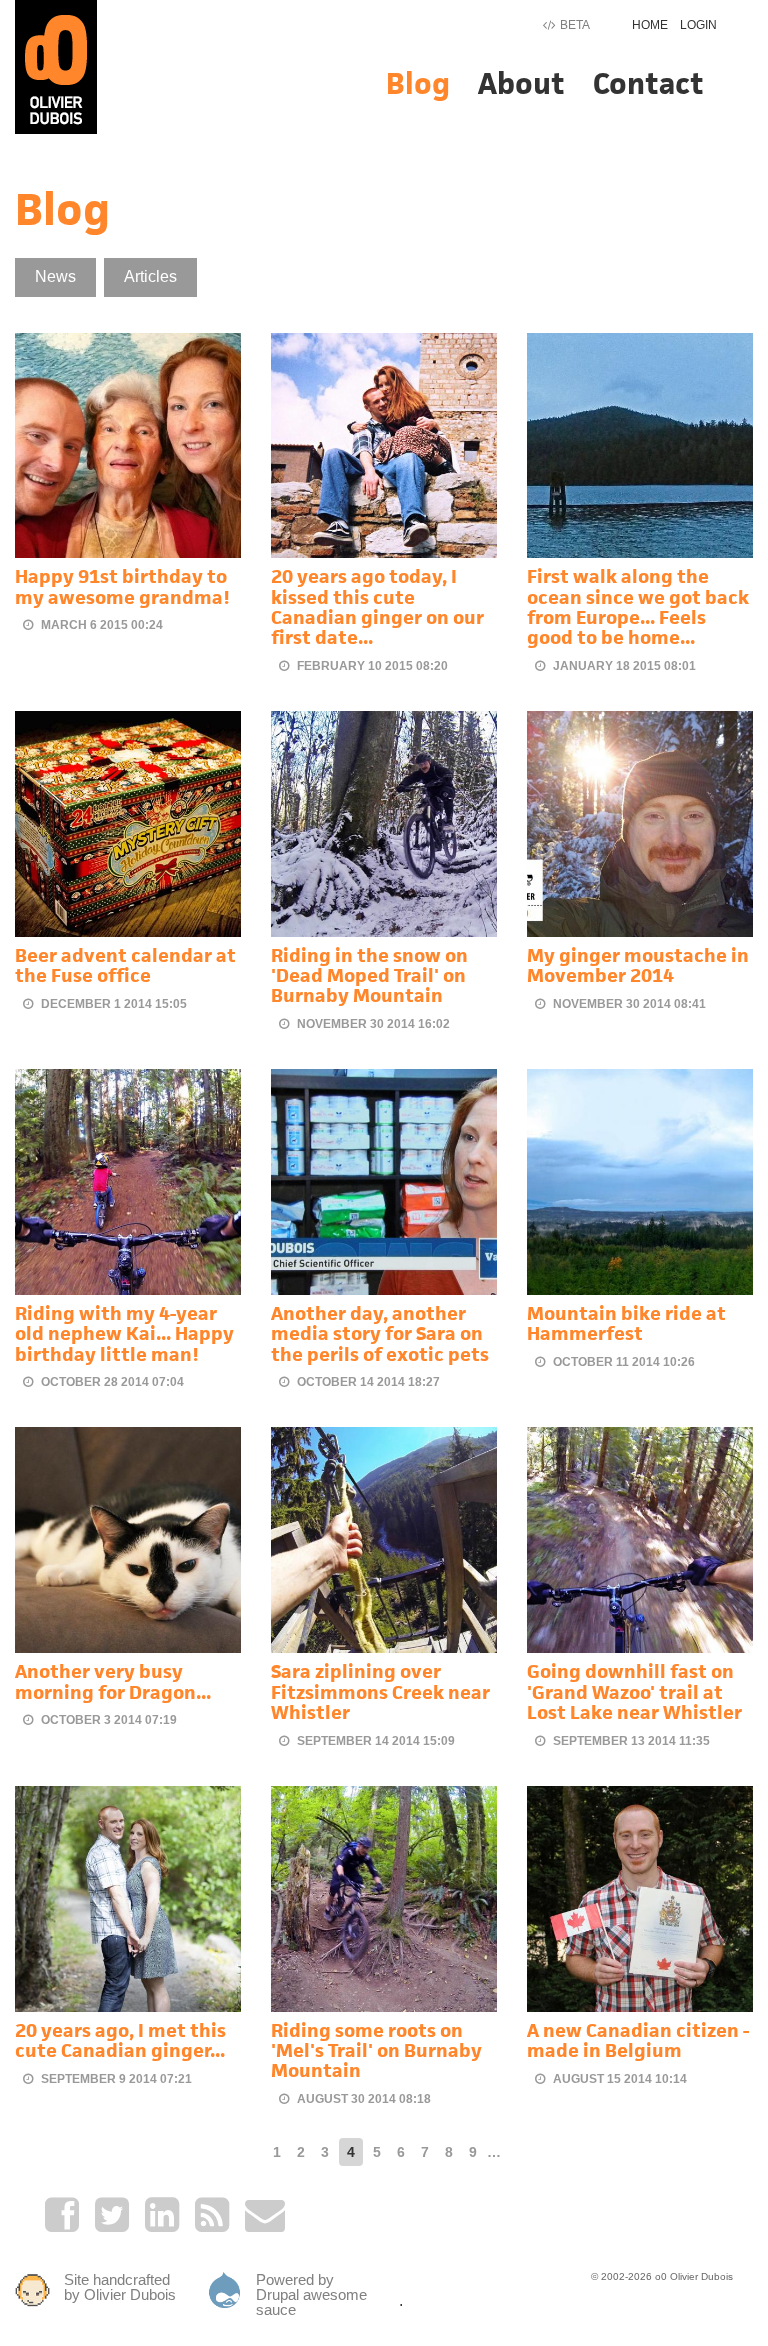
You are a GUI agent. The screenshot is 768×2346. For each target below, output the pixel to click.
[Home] (56, 65)
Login (698, 25)
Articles (150, 276)
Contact (648, 83)
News (55, 276)
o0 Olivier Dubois (694, 2276)
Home (650, 25)
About (521, 83)
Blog (418, 83)
